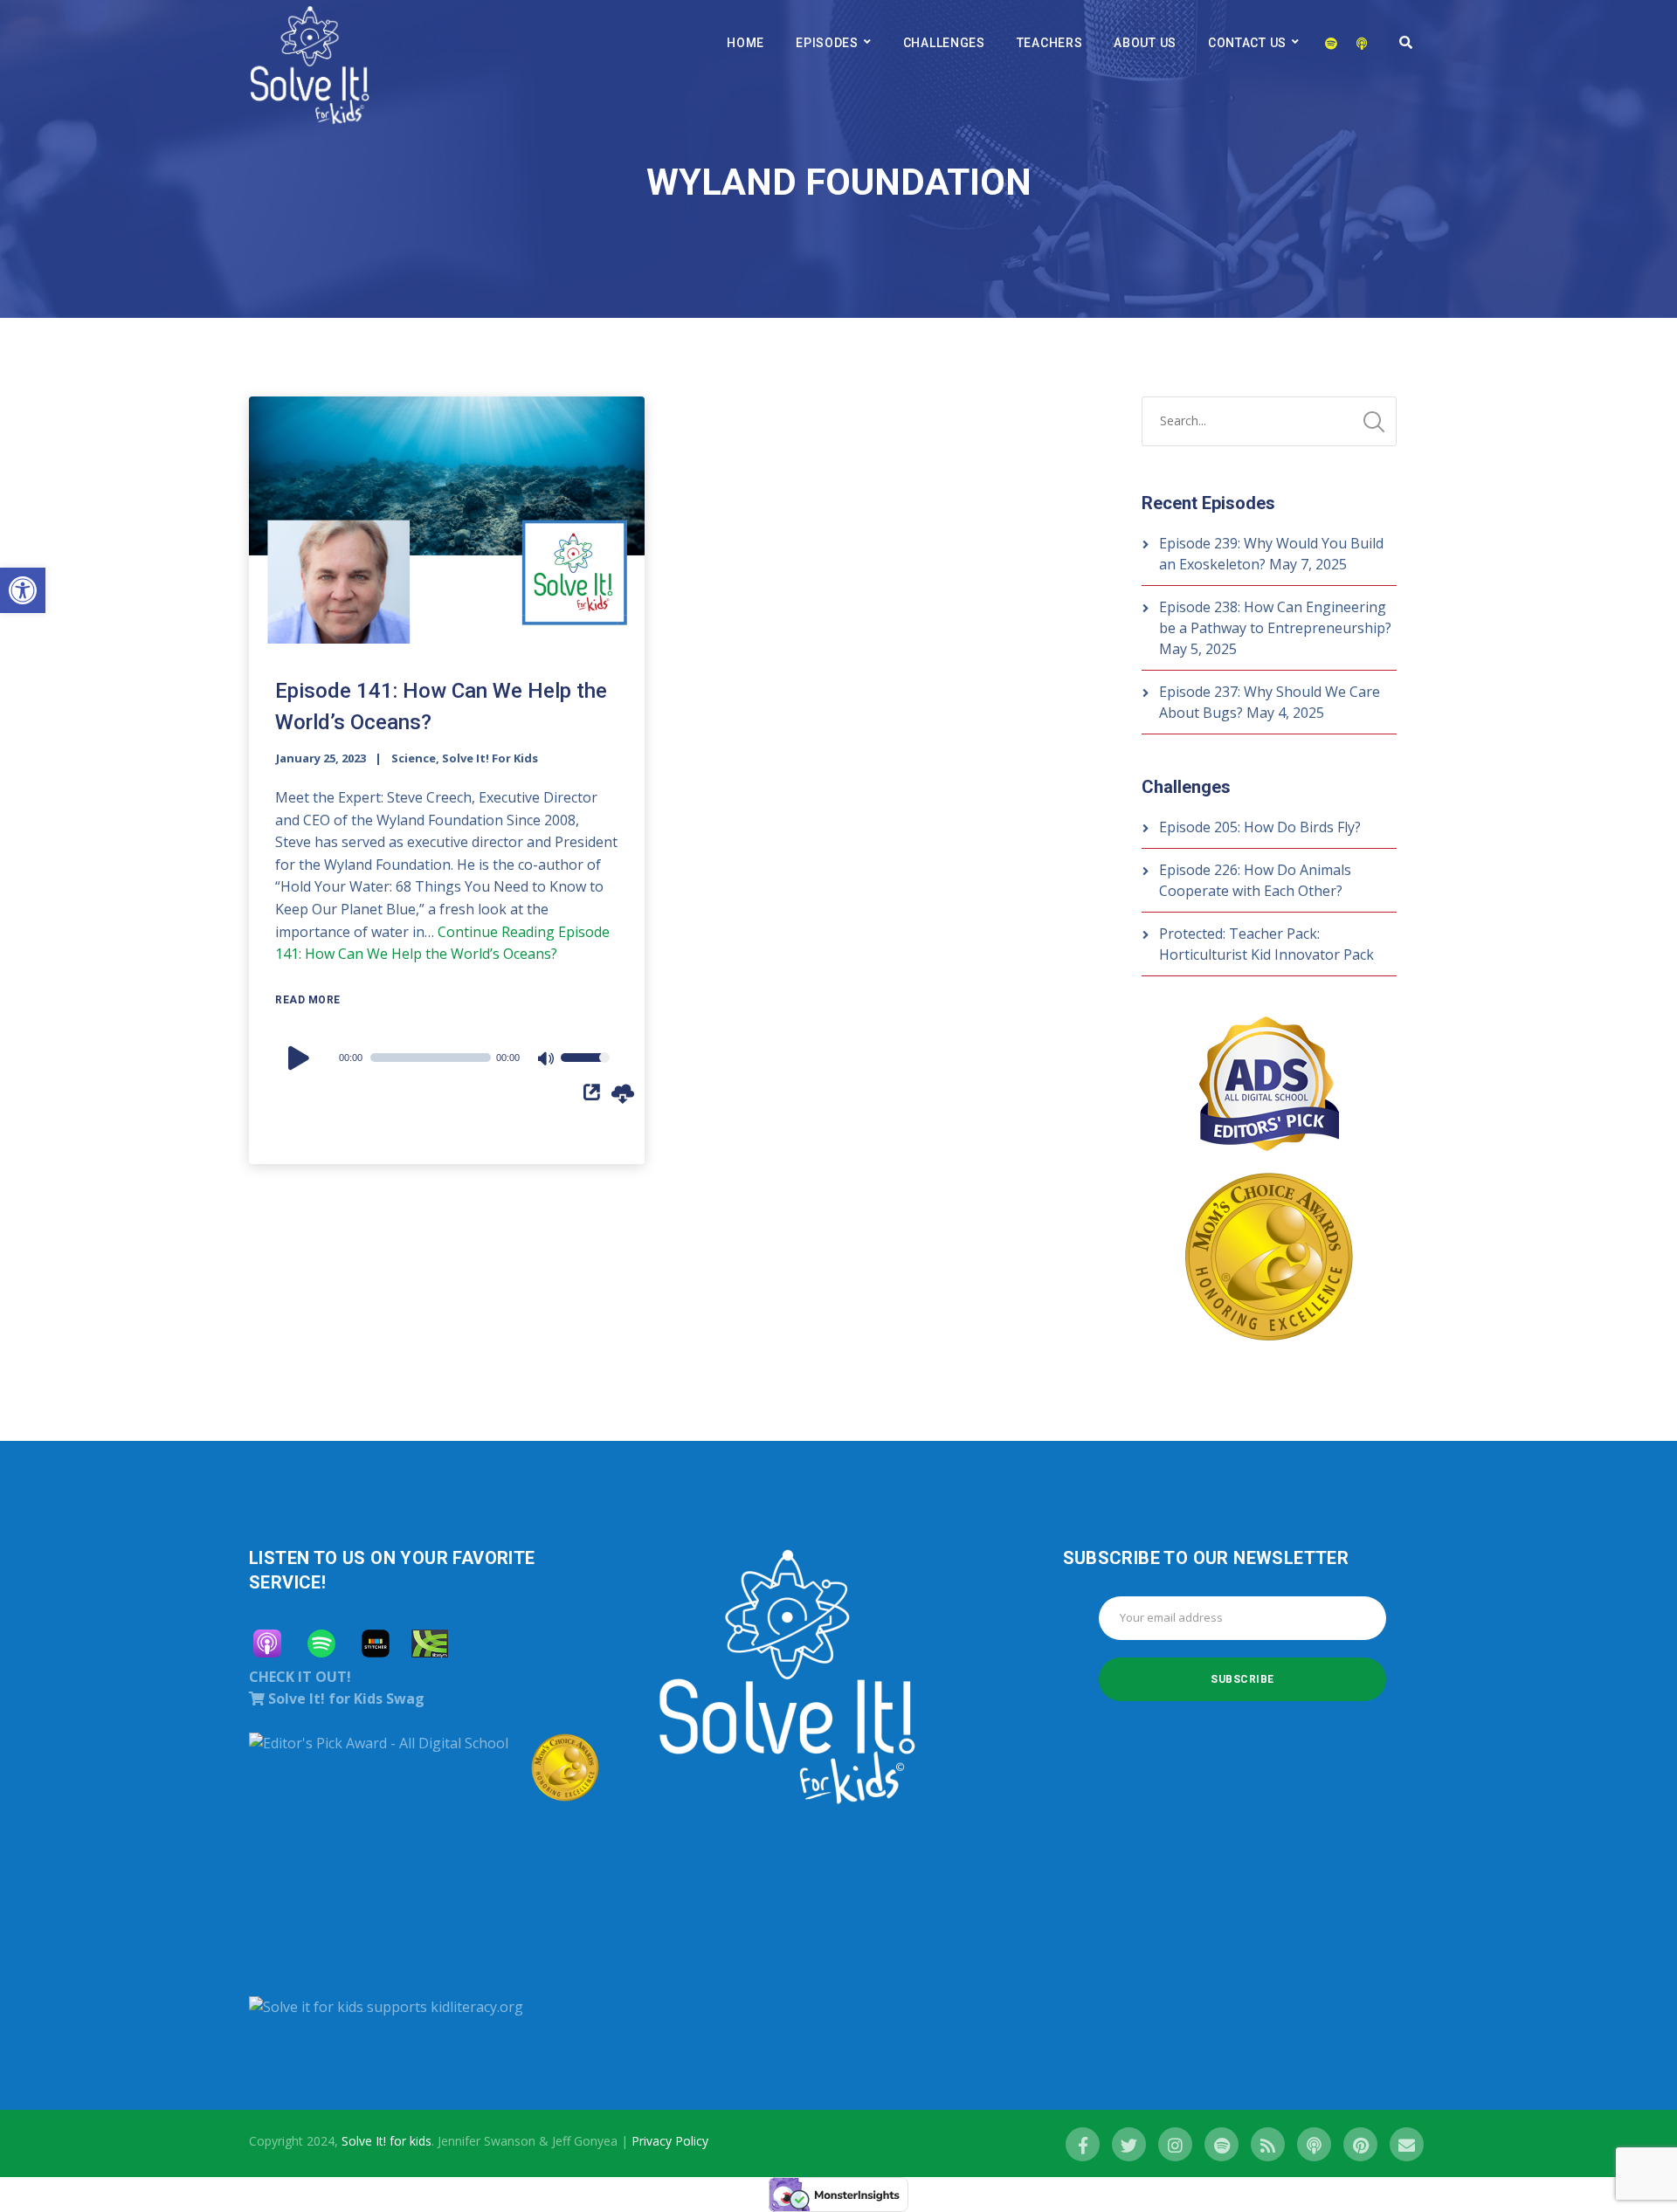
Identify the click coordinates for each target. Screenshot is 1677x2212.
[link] (23, 590)
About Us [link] (1145, 43)
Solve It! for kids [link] (386, 2141)
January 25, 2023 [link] (321, 758)
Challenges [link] (944, 43)
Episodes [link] (827, 43)
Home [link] (745, 43)
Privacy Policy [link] (670, 2141)
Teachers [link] (1050, 43)
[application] (447, 1058)
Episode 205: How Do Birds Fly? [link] (1260, 827)
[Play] (301, 1058)
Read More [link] (308, 1000)
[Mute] (547, 1060)
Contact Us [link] (1247, 43)
